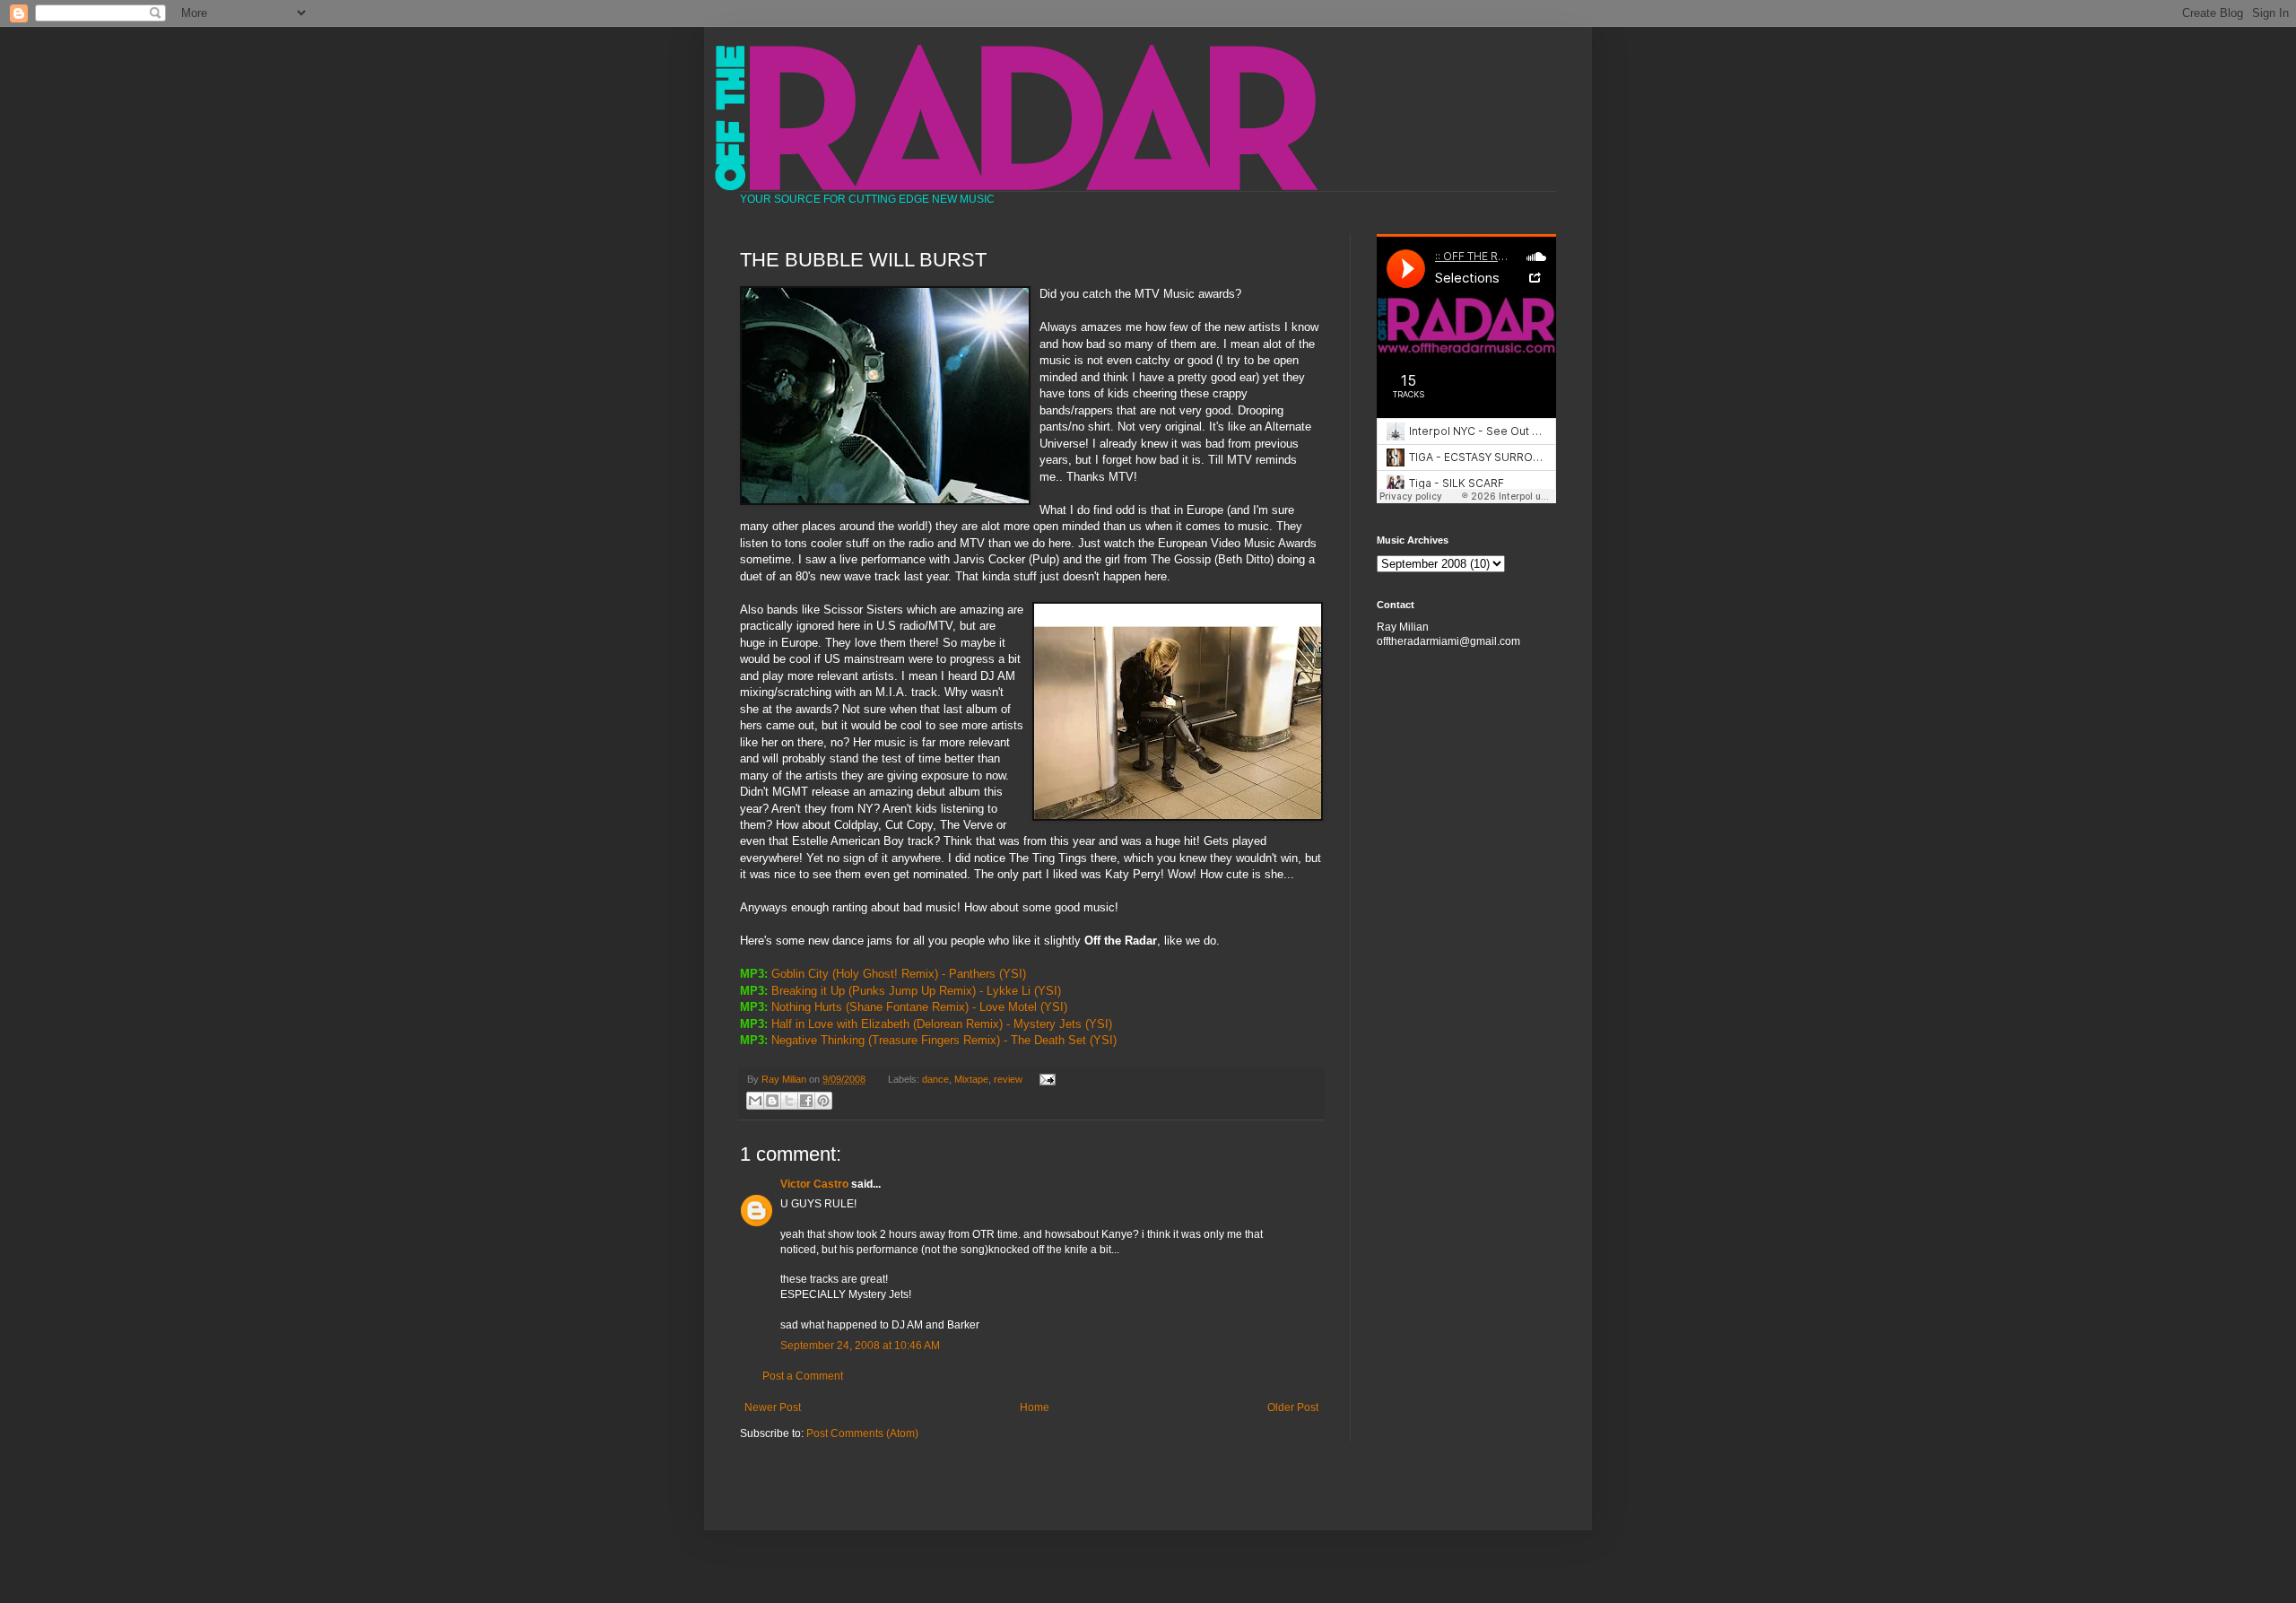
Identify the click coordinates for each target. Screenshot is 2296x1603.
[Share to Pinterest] (823, 1101)
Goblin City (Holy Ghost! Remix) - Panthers (883, 974)
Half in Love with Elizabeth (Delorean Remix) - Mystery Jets (926, 1024)
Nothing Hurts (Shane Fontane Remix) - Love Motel (904, 1007)
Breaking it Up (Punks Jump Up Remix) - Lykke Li (901, 991)
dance (935, 1079)
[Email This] (755, 1101)
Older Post (1293, 1407)
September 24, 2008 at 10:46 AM (860, 1346)
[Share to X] (789, 1101)
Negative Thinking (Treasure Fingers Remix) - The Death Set (929, 1040)
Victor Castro (814, 1184)
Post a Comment (803, 1376)
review (1008, 1079)
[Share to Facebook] (806, 1101)
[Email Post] (1044, 1079)
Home (1035, 1407)
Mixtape (971, 1079)
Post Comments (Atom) (862, 1433)
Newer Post (773, 1407)
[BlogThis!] (772, 1101)
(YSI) (1013, 974)
